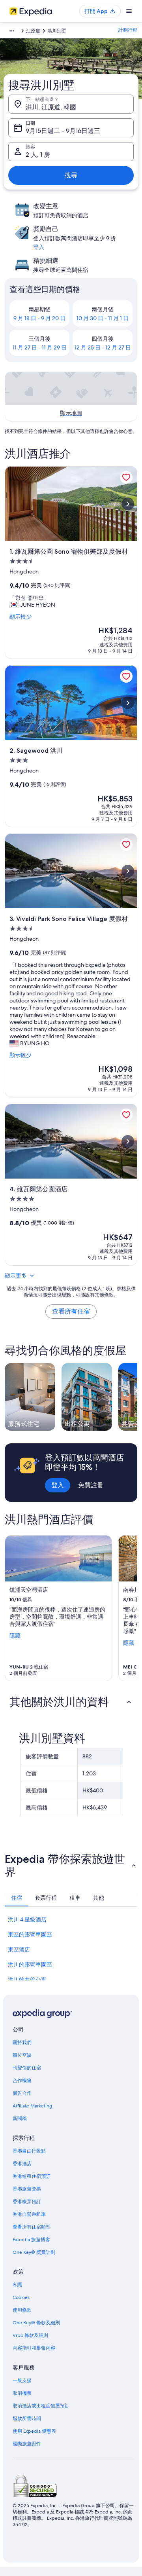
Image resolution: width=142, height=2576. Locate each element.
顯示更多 (16, 1276)
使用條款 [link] (22, 2310)
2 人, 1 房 (38, 155)
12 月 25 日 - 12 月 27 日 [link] (103, 347)
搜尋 (71, 175)
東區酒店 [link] (19, 1950)
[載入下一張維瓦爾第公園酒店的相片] (128, 1141)
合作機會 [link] (22, 2081)
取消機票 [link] (22, 2393)
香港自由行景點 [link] (29, 2151)
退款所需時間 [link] (27, 2418)
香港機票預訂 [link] (27, 2202)
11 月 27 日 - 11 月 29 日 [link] (40, 347)
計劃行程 (128, 30)
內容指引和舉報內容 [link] (34, 2348)
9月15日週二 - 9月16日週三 (63, 131)
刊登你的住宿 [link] (27, 2068)
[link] (126, 477)
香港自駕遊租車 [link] (29, 2214)
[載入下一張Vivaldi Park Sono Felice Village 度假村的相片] (128, 871)
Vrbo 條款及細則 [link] (30, 2335)
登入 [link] (39, 247)
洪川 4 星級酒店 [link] (27, 1919)
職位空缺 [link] (22, 2055)
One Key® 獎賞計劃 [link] (34, 2252)
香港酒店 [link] (22, 2164)
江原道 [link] (33, 31)
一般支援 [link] (22, 2380)
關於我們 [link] (22, 2043)
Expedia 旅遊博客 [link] (31, 2240)
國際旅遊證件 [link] (27, 2444)
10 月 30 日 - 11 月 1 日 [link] (103, 318)
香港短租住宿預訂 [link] (32, 2176)
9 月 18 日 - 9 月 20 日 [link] (39, 318)
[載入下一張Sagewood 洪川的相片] (128, 703)
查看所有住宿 (71, 1311)
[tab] (17, 1898)
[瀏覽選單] (129, 11)
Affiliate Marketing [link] (32, 2106)
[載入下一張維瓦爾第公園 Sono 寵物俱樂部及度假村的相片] (128, 504)
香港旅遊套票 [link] (27, 2189)
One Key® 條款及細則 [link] (36, 2323)
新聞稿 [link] (20, 2119)
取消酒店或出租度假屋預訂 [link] (41, 2406)
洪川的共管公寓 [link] (27, 1980)
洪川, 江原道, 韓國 (51, 107)
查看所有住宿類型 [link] (32, 2227)
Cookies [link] (21, 2297)
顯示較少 (21, 617)
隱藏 (15, 1636)
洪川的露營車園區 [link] (30, 1965)
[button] (71, 1702)
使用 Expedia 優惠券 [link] (34, 2431)
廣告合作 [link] (22, 2093)
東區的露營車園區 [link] (30, 1934)
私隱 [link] (17, 2285)
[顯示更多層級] (12, 31)
